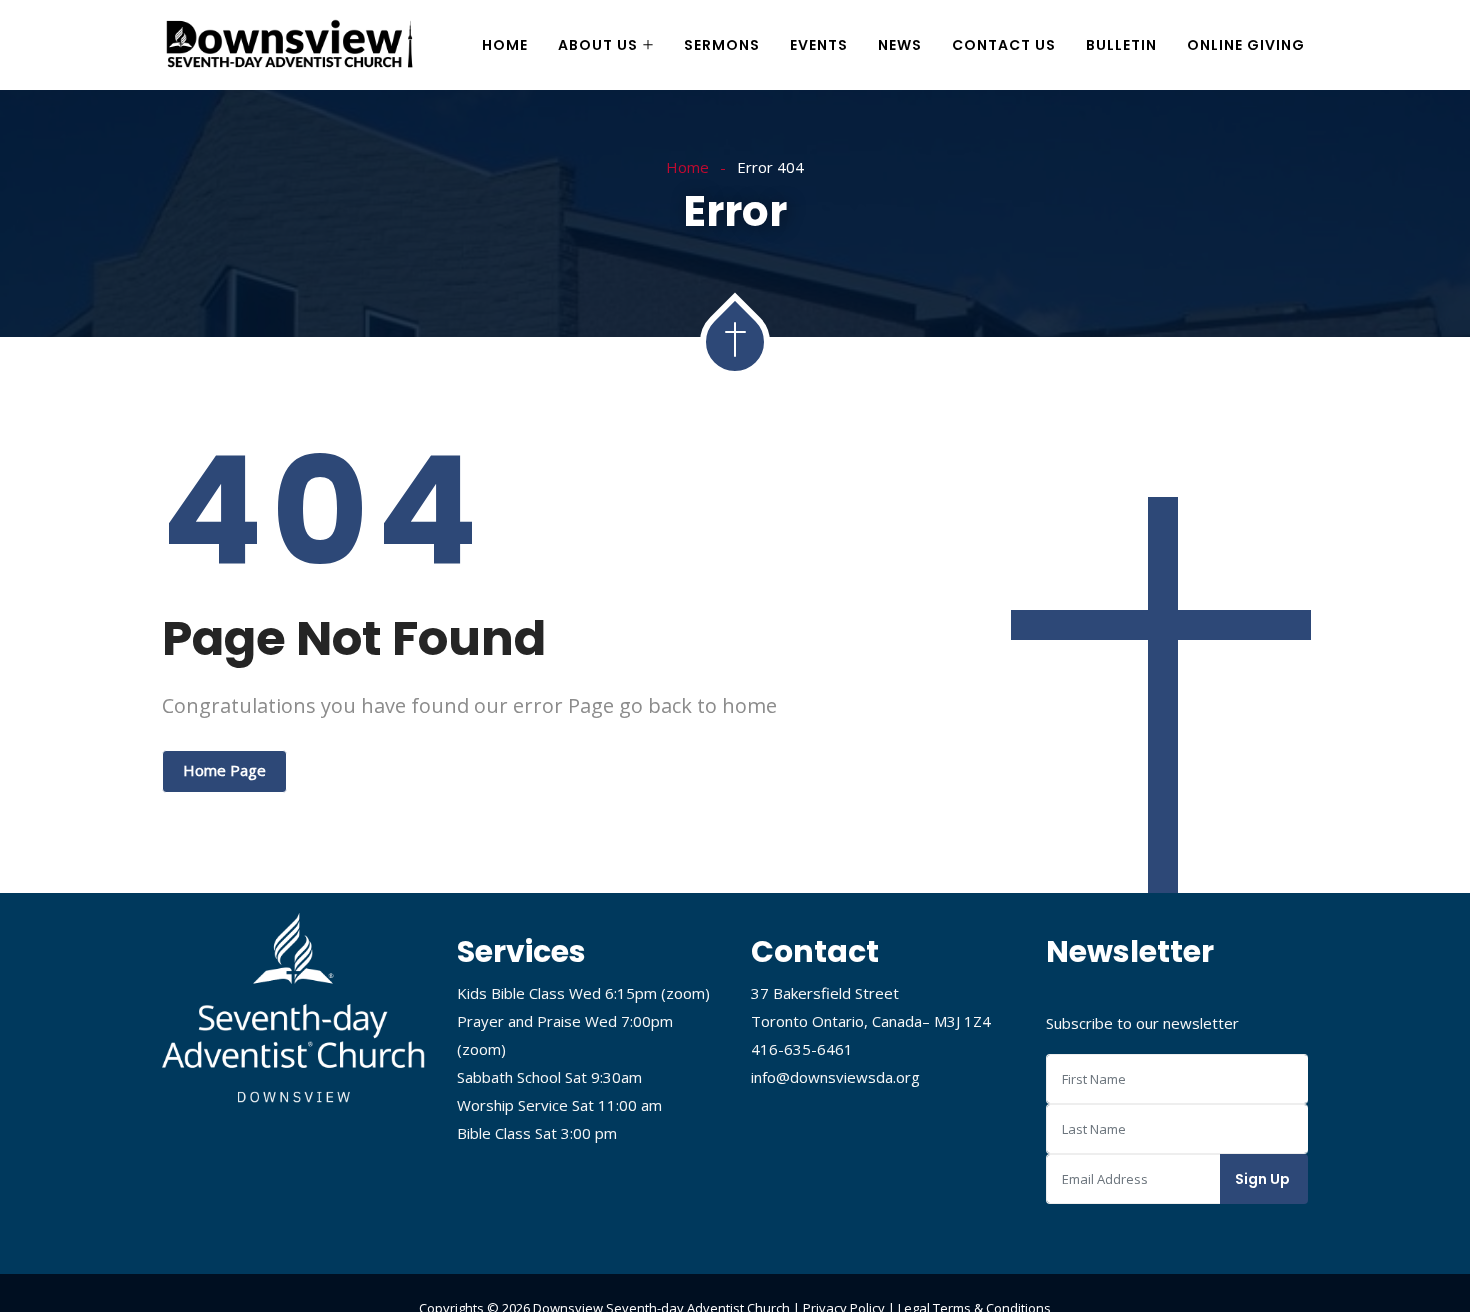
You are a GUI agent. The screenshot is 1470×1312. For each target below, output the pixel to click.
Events (819, 45)
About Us (598, 45)
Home (505, 45)
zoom (685, 993)
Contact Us (1004, 45)
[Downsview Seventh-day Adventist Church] (290, 46)
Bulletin (1121, 45)
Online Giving (1246, 45)
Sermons (722, 45)
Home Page (224, 770)
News (900, 45)
